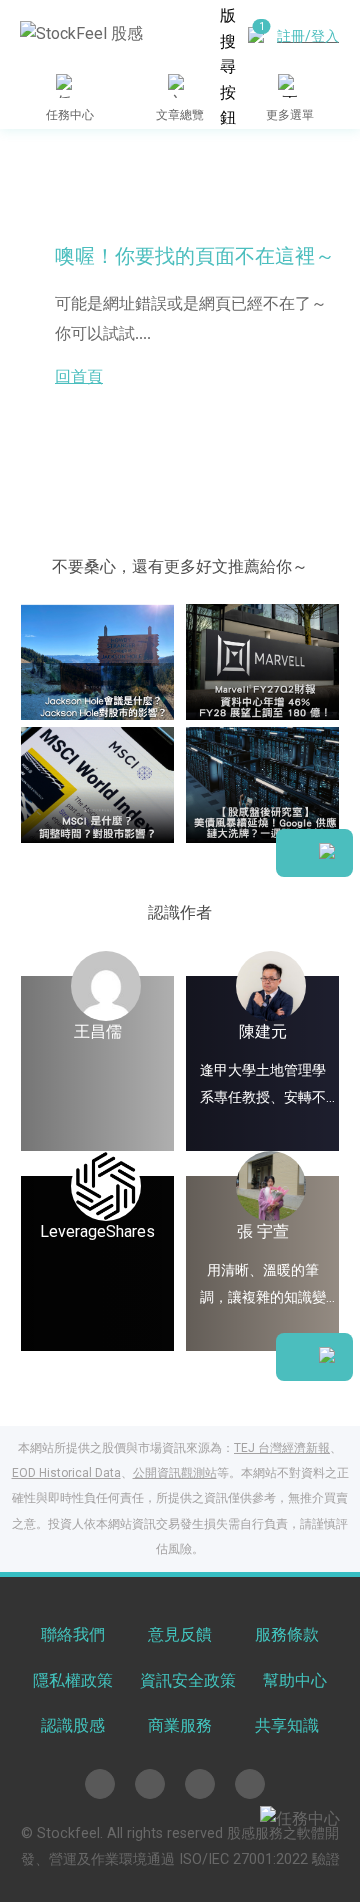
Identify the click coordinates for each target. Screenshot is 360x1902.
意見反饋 (180, 1634)
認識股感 (73, 1725)
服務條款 (287, 1634)
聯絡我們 (73, 1634)
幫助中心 (295, 1680)
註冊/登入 (308, 36)
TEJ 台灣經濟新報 (282, 1448)
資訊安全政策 (188, 1680)
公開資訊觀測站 (175, 1473)
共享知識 (287, 1725)
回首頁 (79, 376)
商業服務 (180, 1725)
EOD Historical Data (66, 1473)
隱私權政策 (73, 1680)
